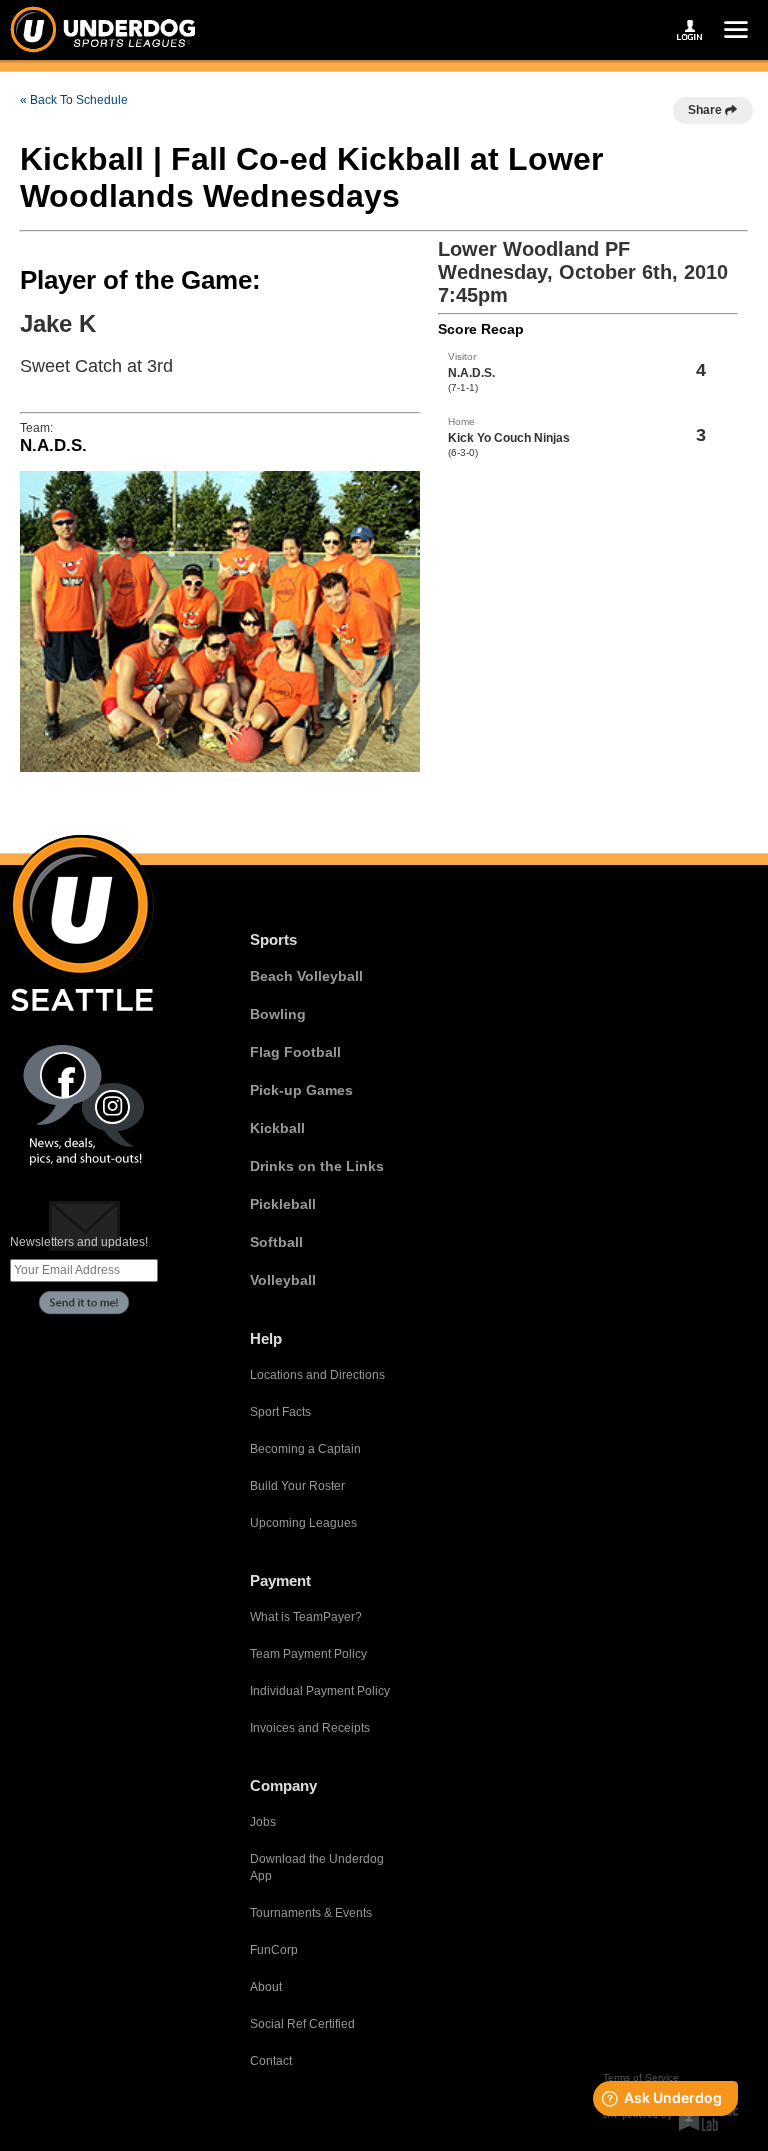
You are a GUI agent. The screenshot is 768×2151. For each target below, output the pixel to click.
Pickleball (283, 1204)
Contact (271, 2061)
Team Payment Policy (308, 1654)
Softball (276, 1242)
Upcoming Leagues (303, 1523)
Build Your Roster (297, 1486)
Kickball (277, 1128)
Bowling (278, 1014)
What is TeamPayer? (306, 1617)
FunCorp (274, 1950)
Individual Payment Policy (320, 1691)
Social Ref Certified (302, 2024)
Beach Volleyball (306, 976)
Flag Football (295, 1052)
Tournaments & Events (311, 1913)
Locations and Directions (317, 1375)
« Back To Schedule (74, 100)
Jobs (263, 1822)
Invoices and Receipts (310, 1728)
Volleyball (283, 1280)
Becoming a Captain (305, 1449)
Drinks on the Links (317, 1166)
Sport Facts (280, 1412)
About (266, 1987)
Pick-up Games (301, 1090)
